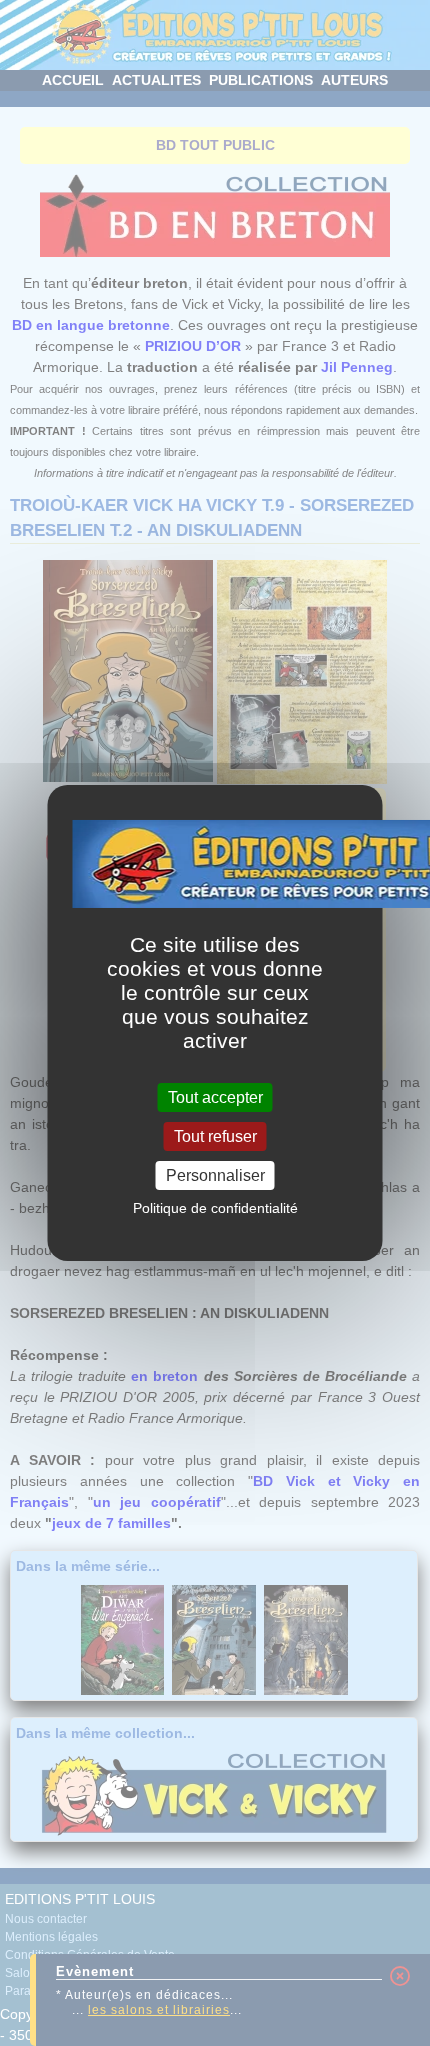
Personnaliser (215, 1175)
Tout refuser (215, 1136)
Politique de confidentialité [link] (215, 1208)
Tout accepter (215, 1096)
